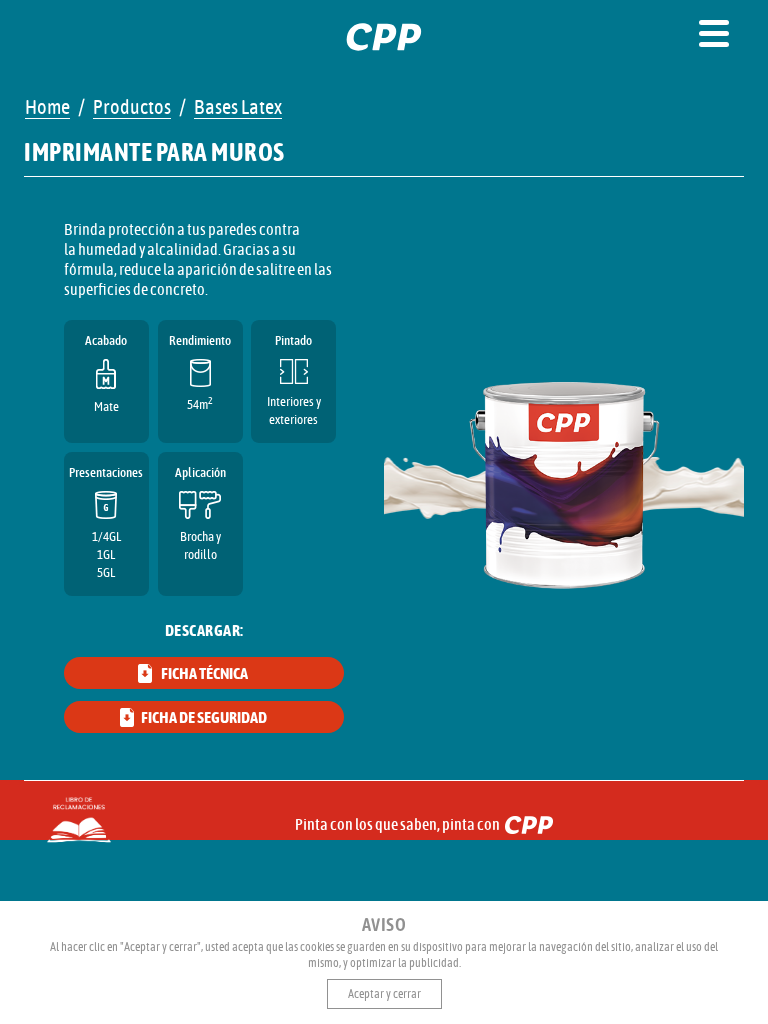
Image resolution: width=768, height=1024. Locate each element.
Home (47, 108)
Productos (132, 108)
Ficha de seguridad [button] (204, 718)
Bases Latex (238, 108)
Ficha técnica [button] (204, 674)
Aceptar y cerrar (384, 994)
